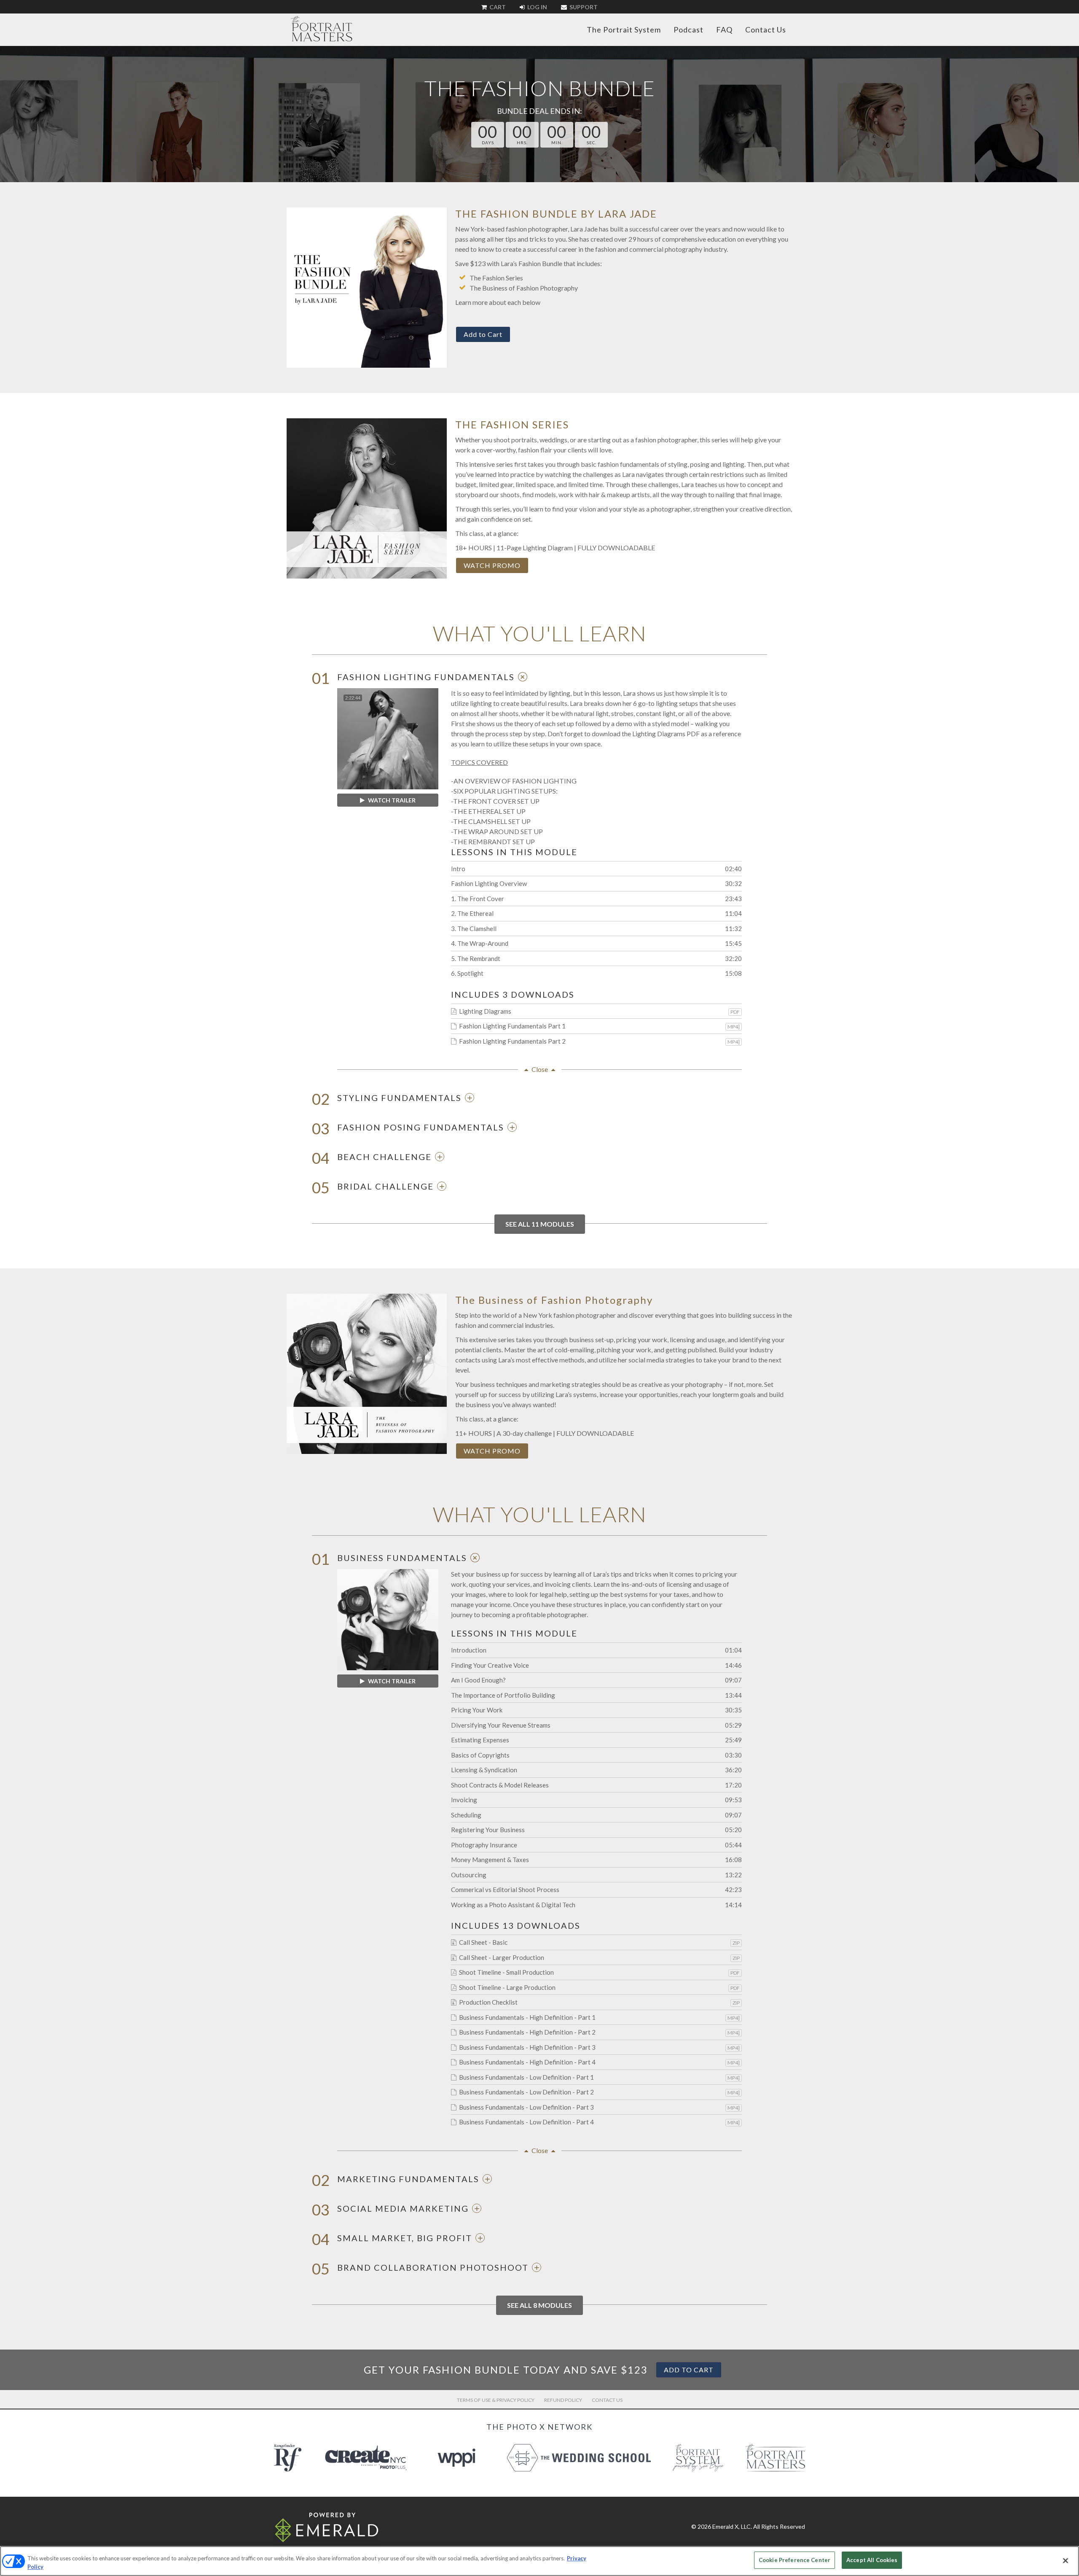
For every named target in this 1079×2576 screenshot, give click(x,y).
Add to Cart (483, 334)
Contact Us (766, 30)
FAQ (724, 30)
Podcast (688, 30)
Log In (537, 7)
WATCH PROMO (492, 565)
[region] (539, 2561)
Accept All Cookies (872, 2560)
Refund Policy (563, 2400)
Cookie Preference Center (794, 2560)
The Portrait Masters (322, 29)
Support (583, 7)
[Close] (1066, 2560)
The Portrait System (624, 30)
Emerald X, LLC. (732, 2526)
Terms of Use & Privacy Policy (496, 2400)
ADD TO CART (689, 2370)
